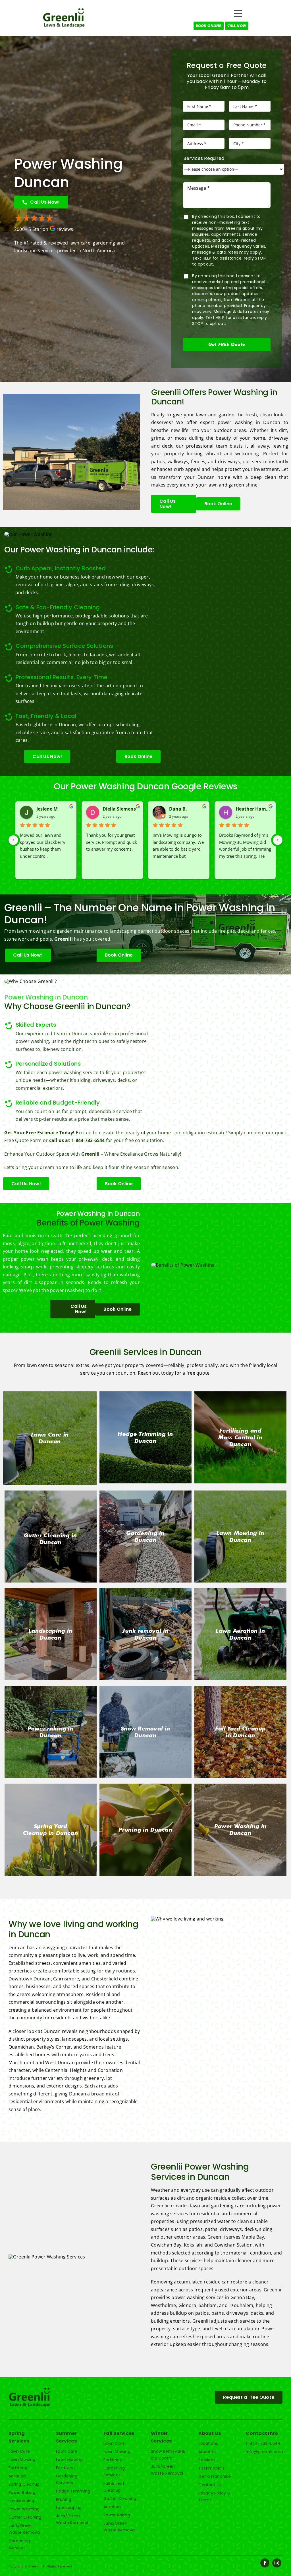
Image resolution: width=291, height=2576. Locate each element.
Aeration (17, 2476)
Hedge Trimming (73, 2491)
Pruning (64, 2499)
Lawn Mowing (22, 2460)
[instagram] (277, 2563)
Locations (208, 2443)
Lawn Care (19, 2451)
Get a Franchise (215, 2476)
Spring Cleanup (24, 2484)
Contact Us (210, 2485)
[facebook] (265, 2563)
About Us (207, 2452)
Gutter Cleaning (25, 2517)
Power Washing (24, 2509)
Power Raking (22, 2493)
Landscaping (21, 2501)
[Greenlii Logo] (64, 10)
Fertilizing (18, 2468)
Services (207, 2460)
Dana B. (178, 809)
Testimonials (211, 2468)
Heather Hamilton (253, 809)
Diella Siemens (119, 809)
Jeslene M (47, 809)
